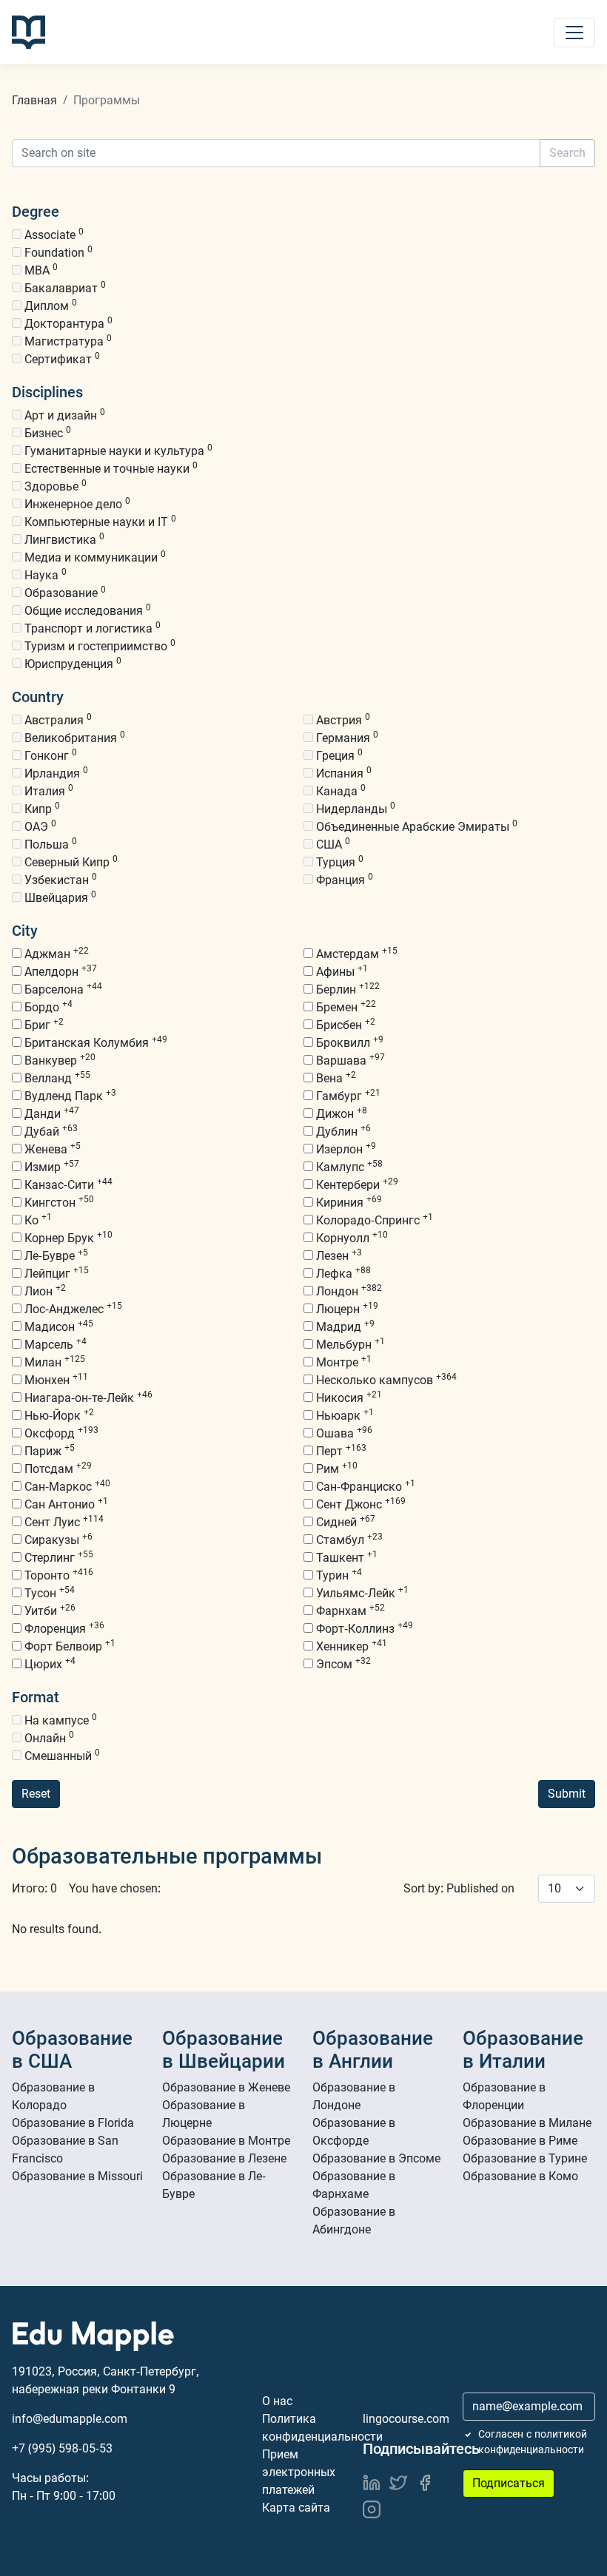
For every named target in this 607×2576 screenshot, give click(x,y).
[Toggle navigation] (574, 33)
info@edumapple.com (70, 2419)
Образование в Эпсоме (376, 2158)
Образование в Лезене (224, 2158)
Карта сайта (296, 2508)
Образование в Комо (520, 2176)
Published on (480, 1888)
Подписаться (509, 2483)
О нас (277, 2401)
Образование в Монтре (226, 2141)
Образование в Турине (525, 2158)
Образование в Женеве (226, 2087)
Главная (34, 100)
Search (567, 153)
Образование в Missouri (77, 2176)
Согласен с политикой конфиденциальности (533, 2442)
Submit (567, 1794)
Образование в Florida (73, 2123)
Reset (36, 1794)
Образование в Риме (520, 2141)
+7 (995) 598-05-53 (62, 2448)
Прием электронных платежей (299, 2472)
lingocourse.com (406, 2419)
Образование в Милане (527, 2123)
